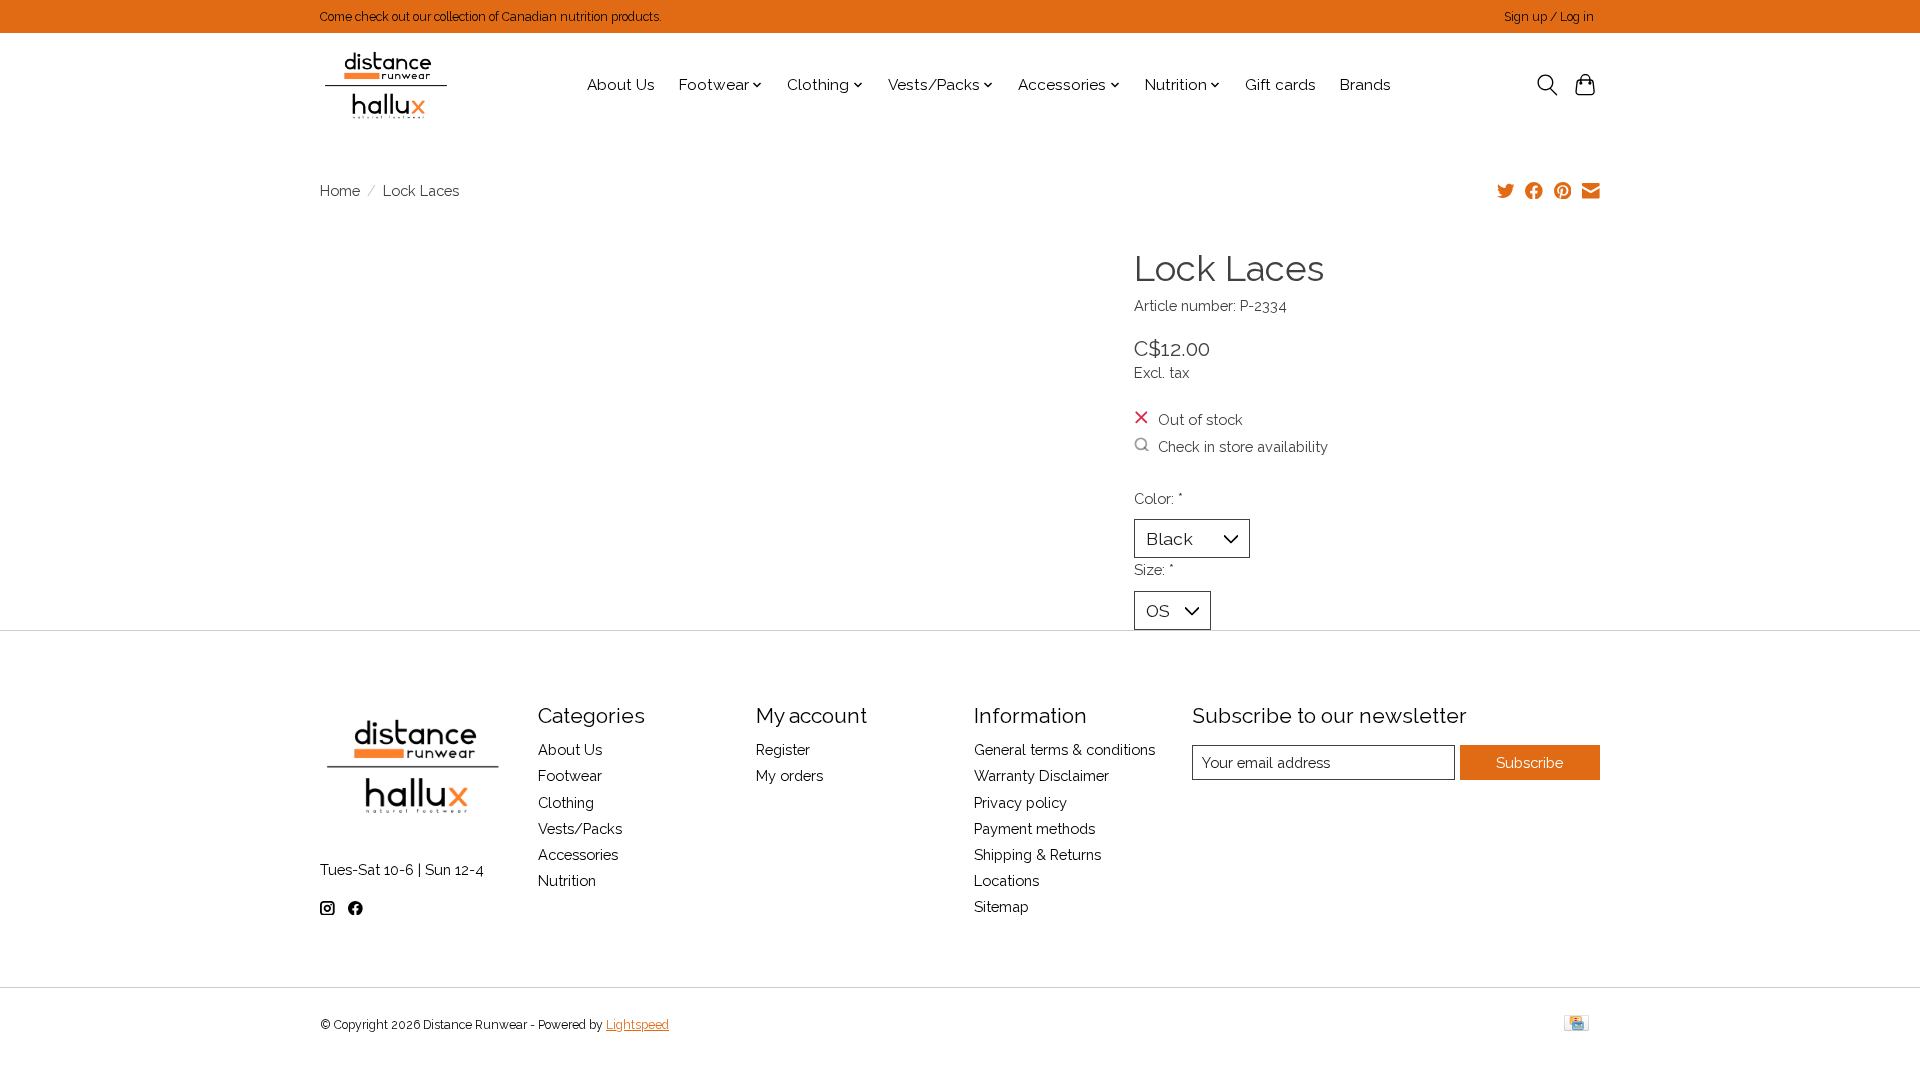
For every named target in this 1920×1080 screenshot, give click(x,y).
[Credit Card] (1576, 1024)
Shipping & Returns (1037, 854)
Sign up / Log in (1549, 17)
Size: (1154, 569)
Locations (1006, 880)
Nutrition (567, 880)
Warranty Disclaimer (1041, 775)
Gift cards (1280, 85)
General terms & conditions (1064, 749)
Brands (1365, 85)
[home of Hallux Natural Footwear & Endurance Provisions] (387, 85)
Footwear (570, 775)
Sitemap (1001, 906)
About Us (621, 85)
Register (783, 749)
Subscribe (1529, 762)
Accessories (578, 854)
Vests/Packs (580, 828)
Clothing (566, 802)
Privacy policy (1020, 802)
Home (340, 190)
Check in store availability (1243, 445)
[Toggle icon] (1546, 85)
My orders (789, 775)
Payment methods (1034, 828)
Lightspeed (637, 1025)
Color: (1158, 498)
